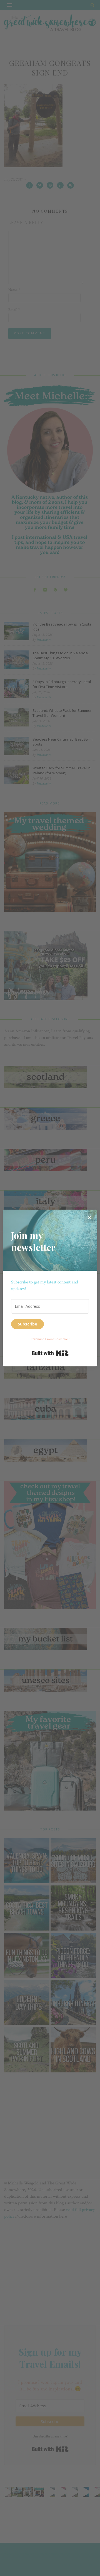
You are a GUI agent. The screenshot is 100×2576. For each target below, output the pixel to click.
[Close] (89, 1217)
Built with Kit (50, 1353)
